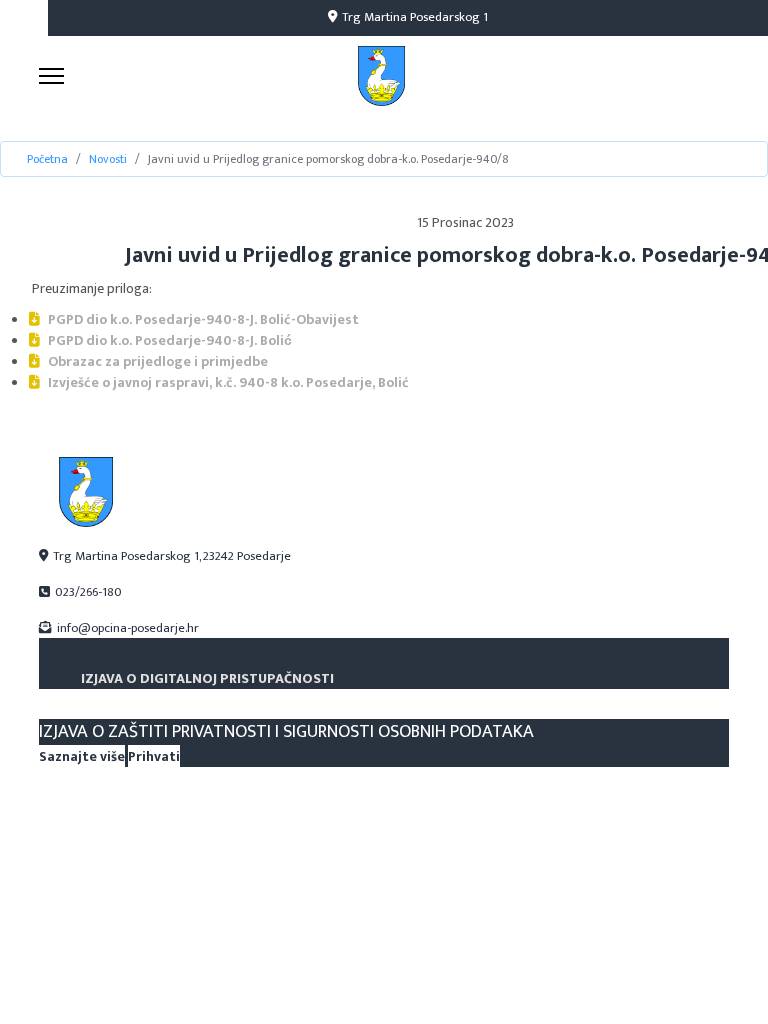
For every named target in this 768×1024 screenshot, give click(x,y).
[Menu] (51, 76)
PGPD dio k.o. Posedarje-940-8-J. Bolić (168, 340)
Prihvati (154, 756)
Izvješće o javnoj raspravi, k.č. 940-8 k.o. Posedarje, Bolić (227, 382)
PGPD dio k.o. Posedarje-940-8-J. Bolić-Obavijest (202, 319)
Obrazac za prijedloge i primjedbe (156, 361)
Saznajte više (82, 756)
